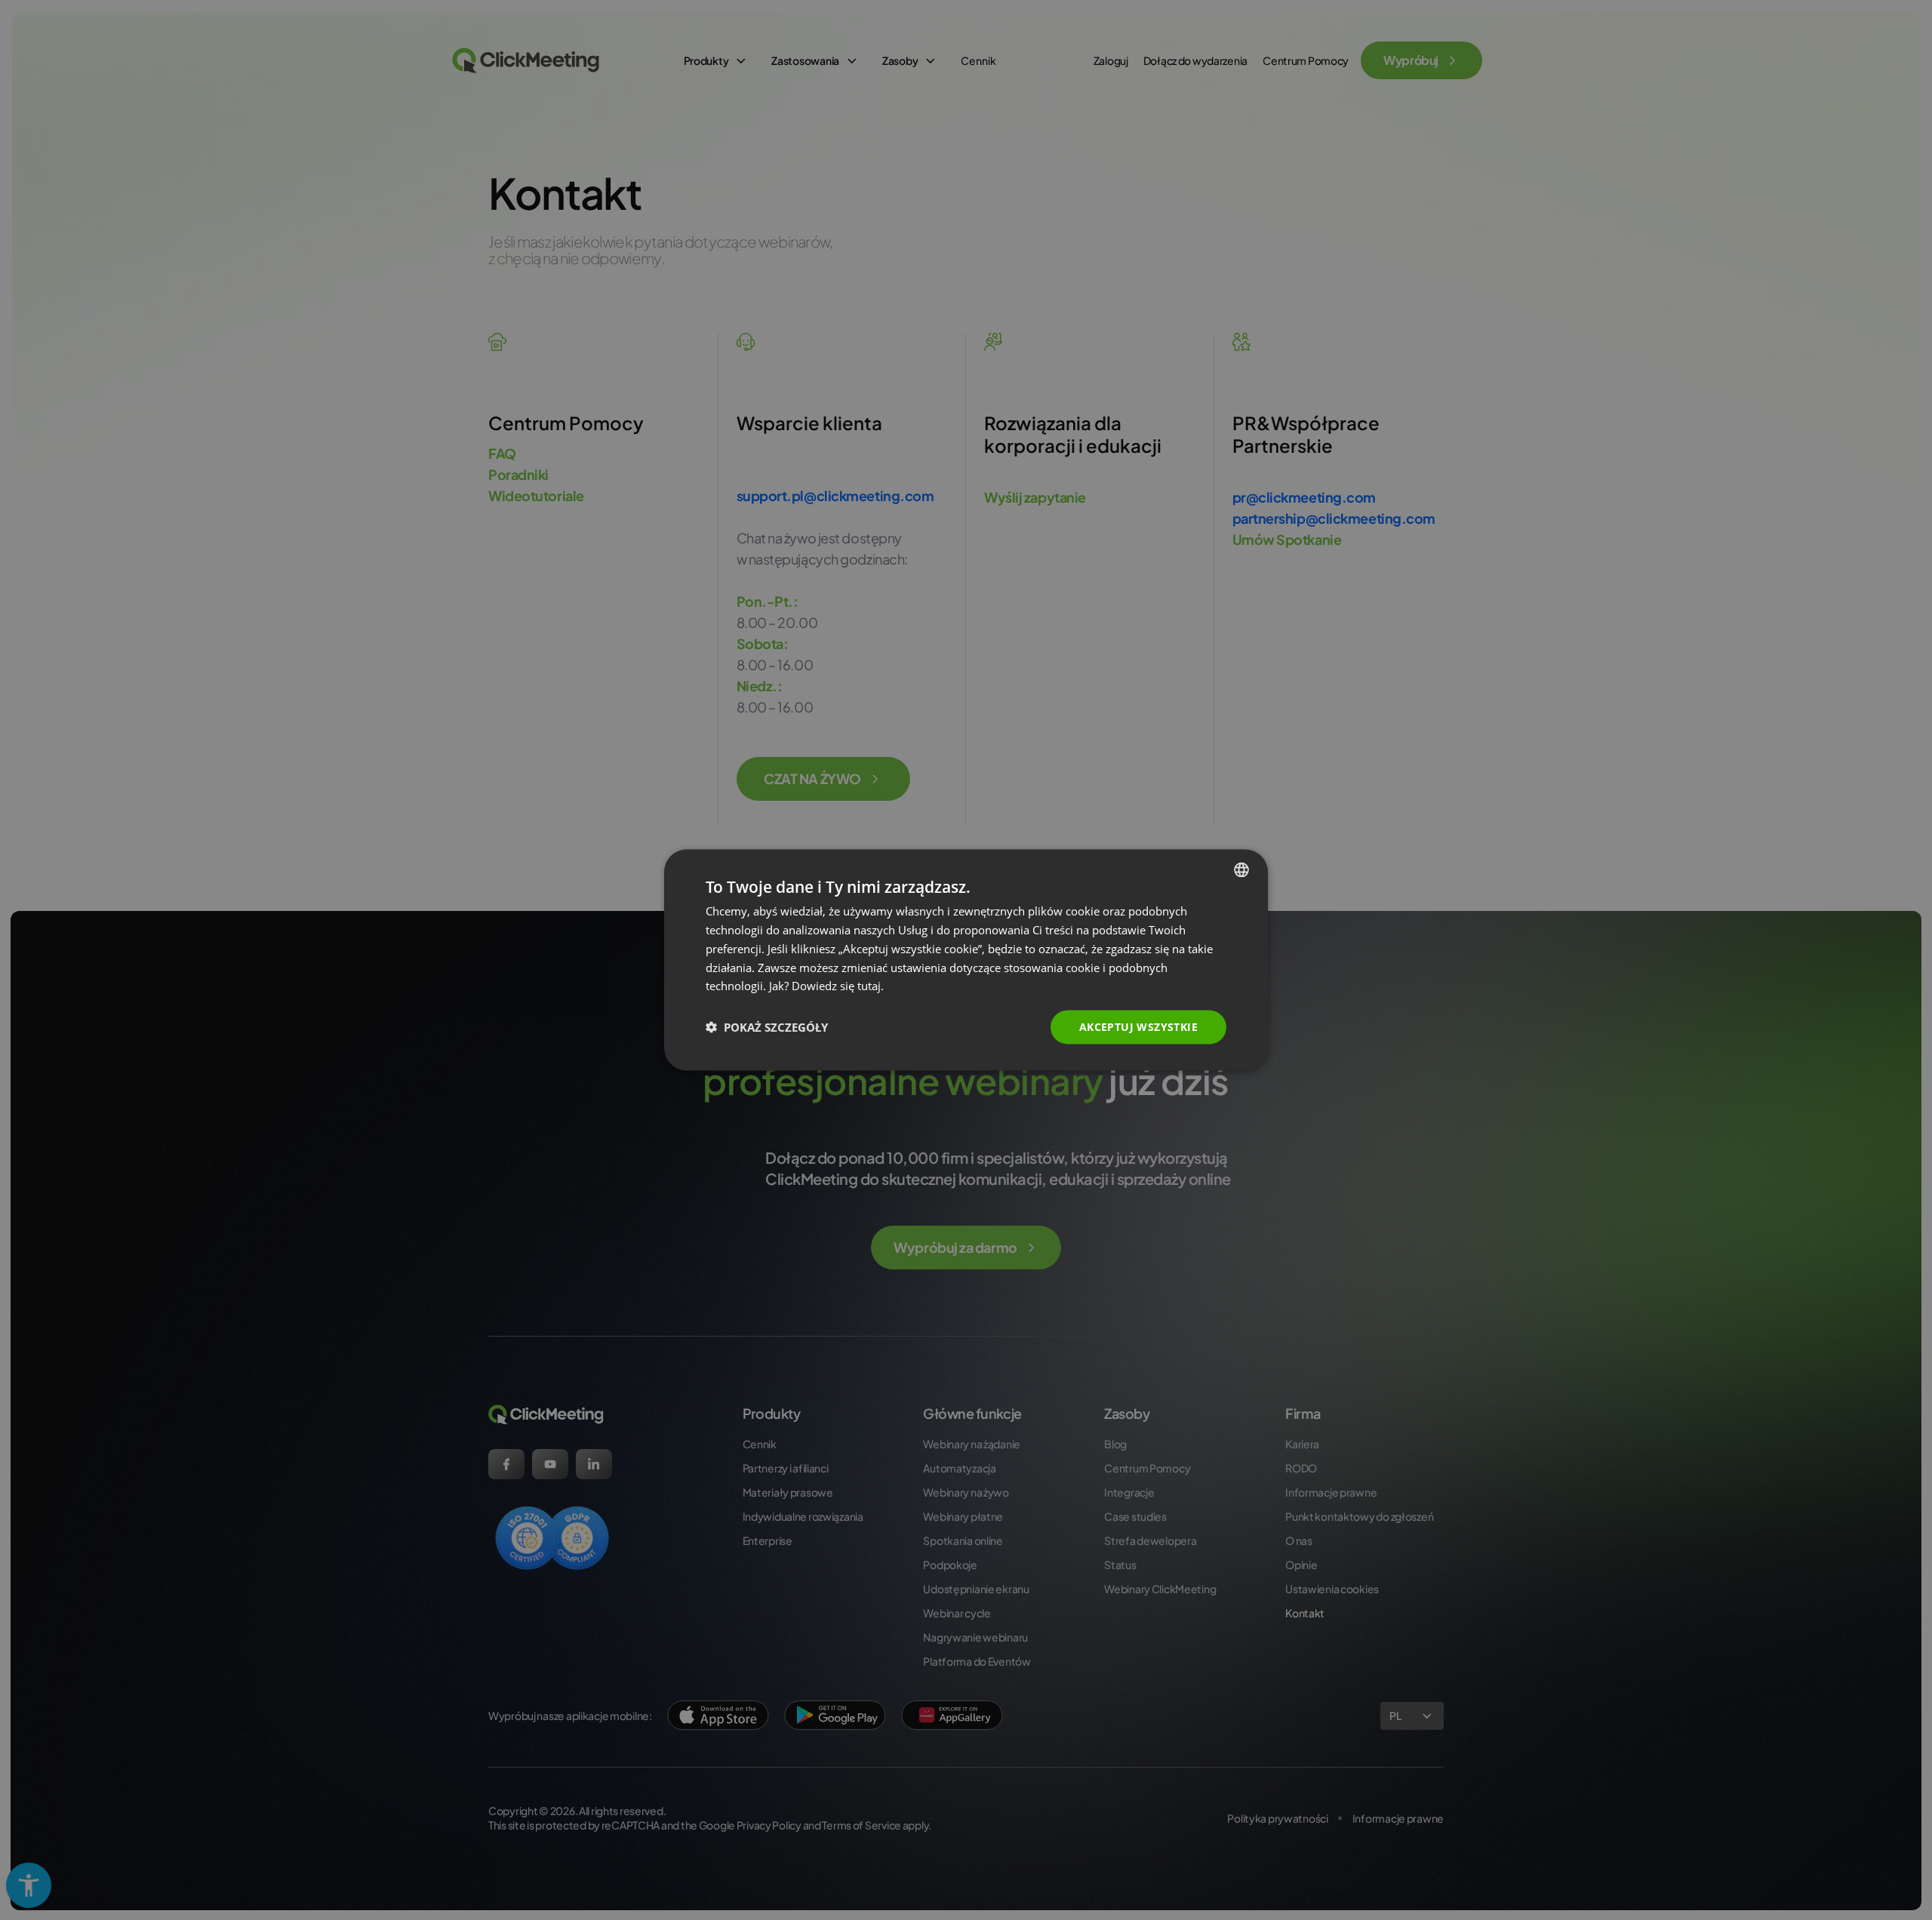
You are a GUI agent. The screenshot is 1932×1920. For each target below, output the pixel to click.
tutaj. (871, 986)
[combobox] (1241, 870)
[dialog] (966, 960)
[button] (767, 1027)
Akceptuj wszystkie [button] (1138, 1027)
